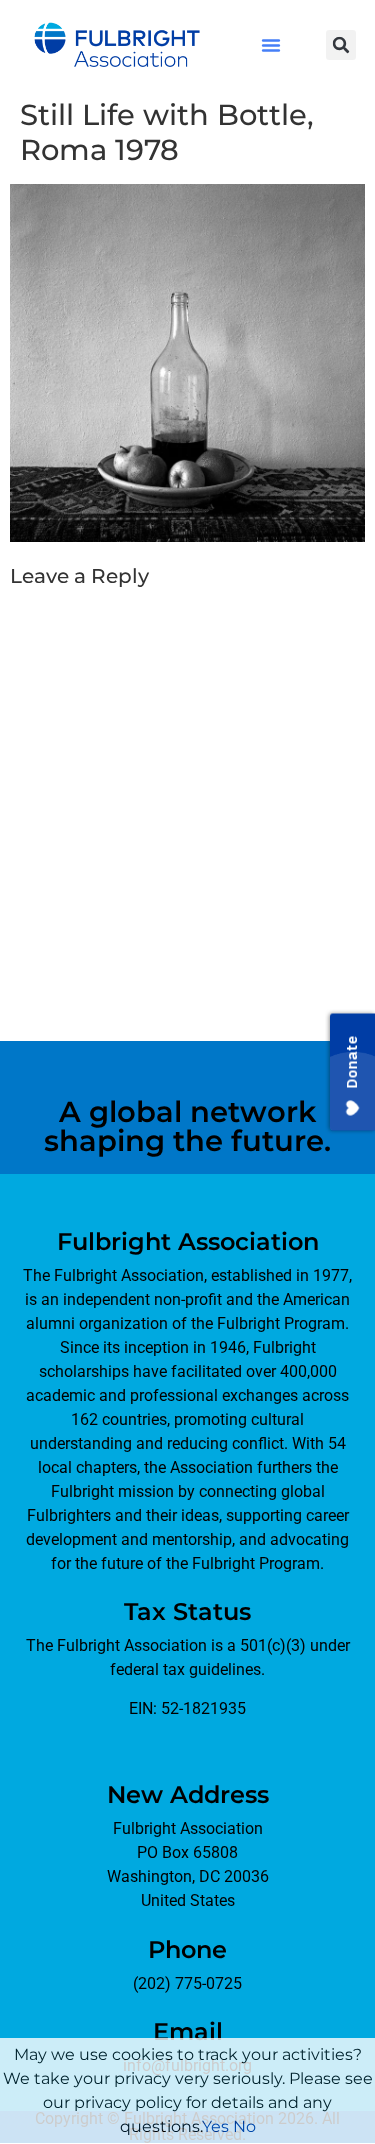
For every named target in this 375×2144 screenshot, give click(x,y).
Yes (215, 2126)
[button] (271, 45)
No (244, 2126)
